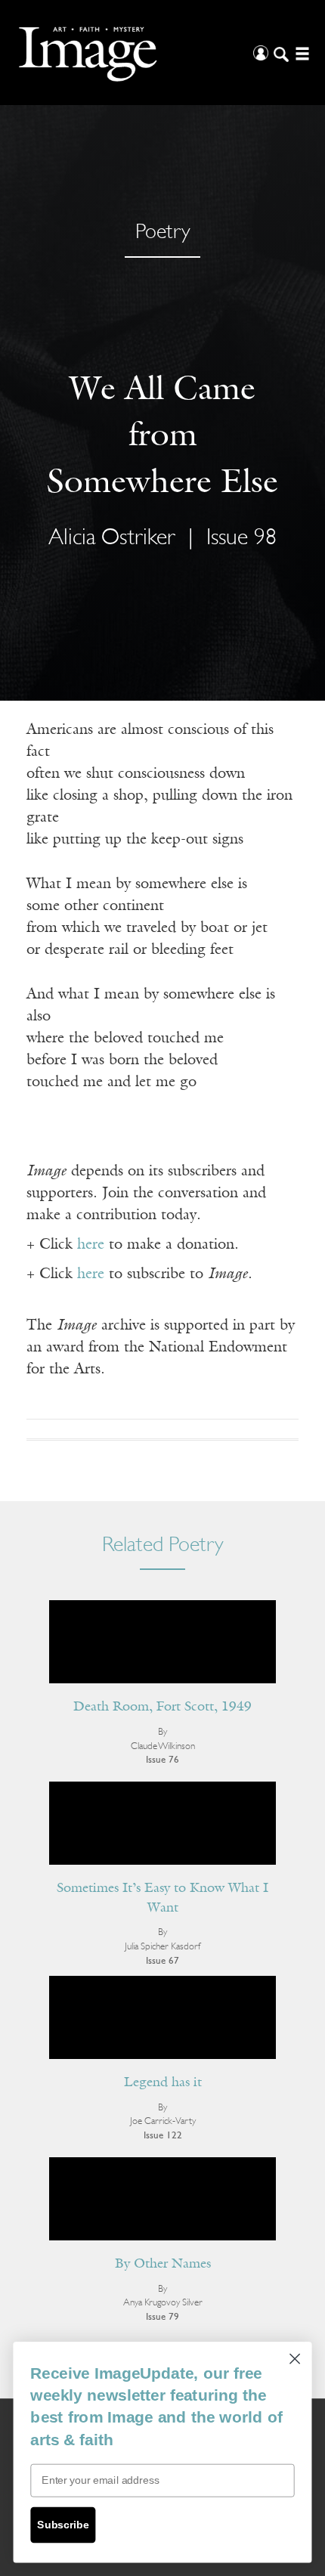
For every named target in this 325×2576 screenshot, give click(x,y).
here (91, 1245)
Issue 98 (241, 539)
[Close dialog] (295, 2359)
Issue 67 (162, 1961)
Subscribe (63, 2525)
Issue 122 (163, 2136)
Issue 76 (162, 1760)
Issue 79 (162, 2317)
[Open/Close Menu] (300, 53)
